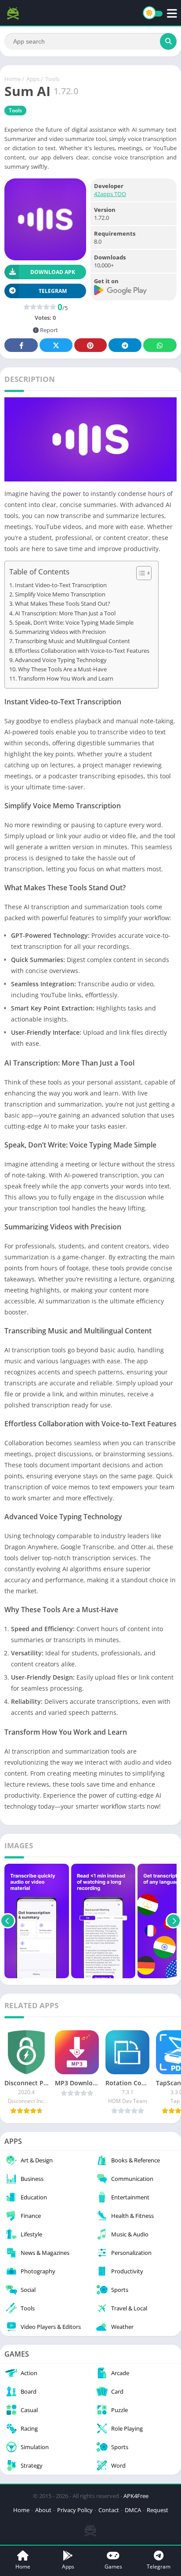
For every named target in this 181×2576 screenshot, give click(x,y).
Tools (52, 79)
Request (157, 2510)
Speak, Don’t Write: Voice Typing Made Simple (74, 623)
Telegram (125, 345)
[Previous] (8, 1921)
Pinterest (90, 345)
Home (13, 79)
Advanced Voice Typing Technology (61, 660)
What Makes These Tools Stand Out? (63, 604)
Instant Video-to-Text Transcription (61, 585)
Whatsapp (160, 345)
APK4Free (136, 2496)
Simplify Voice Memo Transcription (60, 594)
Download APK (53, 272)
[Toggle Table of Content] (139, 573)
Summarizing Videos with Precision (60, 632)
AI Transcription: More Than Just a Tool (65, 613)
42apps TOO (110, 194)
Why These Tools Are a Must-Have (62, 669)
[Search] (168, 41)
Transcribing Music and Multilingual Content (72, 641)
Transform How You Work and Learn (66, 679)
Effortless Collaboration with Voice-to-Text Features (82, 651)
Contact (109, 2510)
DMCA (133, 2510)
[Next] (173, 1921)
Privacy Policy (75, 2510)
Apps (33, 79)
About (43, 2510)
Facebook (21, 345)
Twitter (56, 345)
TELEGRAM (53, 291)
